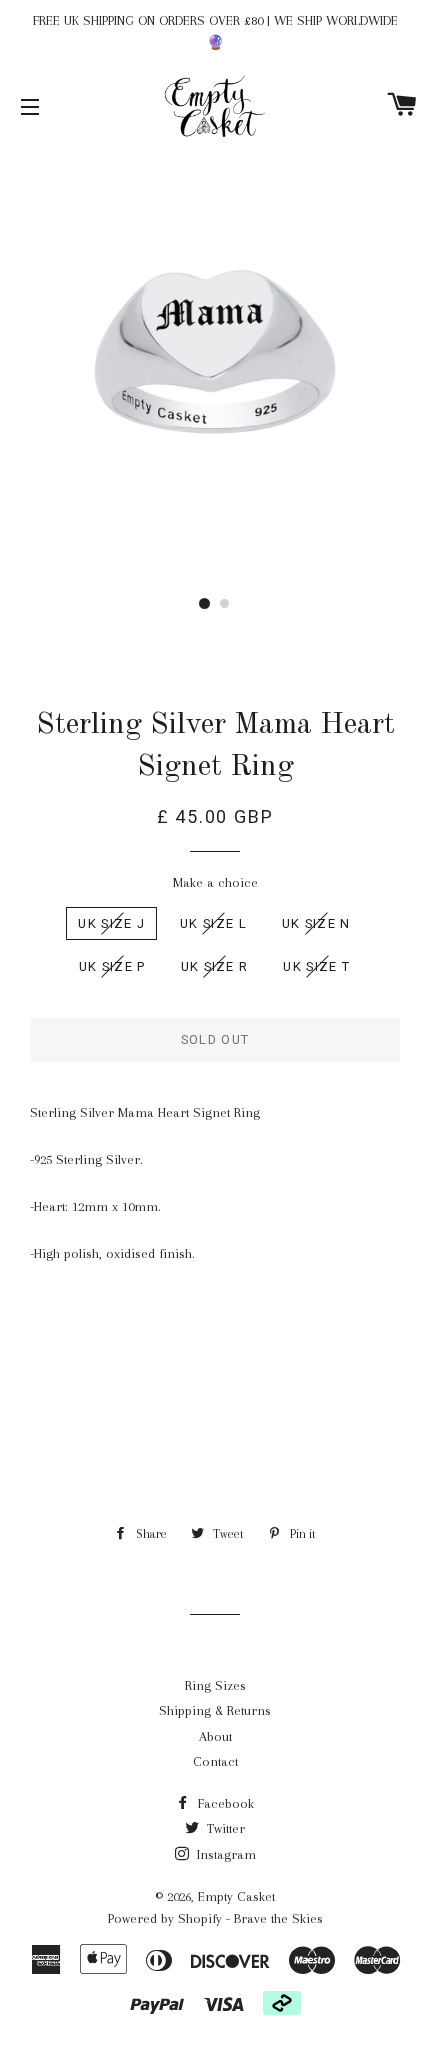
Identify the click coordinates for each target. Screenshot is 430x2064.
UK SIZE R (215, 966)
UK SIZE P (112, 966)
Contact (215, 1761)
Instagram (224, 1854)
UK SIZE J (111, 923)
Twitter (224, 1828)
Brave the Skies (278, 1918)
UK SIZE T (316, 966)
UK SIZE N (316, 923)
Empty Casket (236, 1896)
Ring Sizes (215, 1685)
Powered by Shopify (165, 1918)
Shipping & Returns (215, 1710)
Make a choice (215, 882)
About (215, 1736)
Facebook (224, 1803)
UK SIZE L (213, 923)
